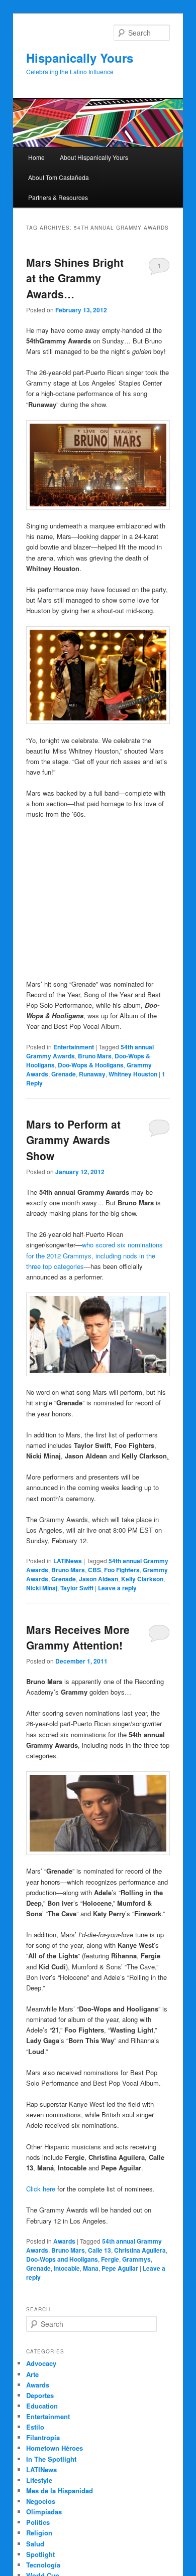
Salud (35, 2544)
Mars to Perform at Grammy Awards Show (73, 1140)
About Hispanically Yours (94, 157)
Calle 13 (100, 2250)
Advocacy (41, 2363)
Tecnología (43, 2565)
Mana (91, 2268)
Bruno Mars (95, 1056)
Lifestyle (39, 2480)
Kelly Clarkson (142, 1579)
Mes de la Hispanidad (60, 2491)
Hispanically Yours (80, 58)
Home (36, 157)
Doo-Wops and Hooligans (62, 2259)
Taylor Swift (77, 1588)
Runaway (92, 1074)
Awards (64, 2241)
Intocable (67, 2268)
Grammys (136, 2259)
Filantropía (43, 2437)
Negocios (41, 2501)
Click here (41, 2189)
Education (42, 2406)
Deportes (40, 2395)
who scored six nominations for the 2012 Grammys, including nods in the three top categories (94, 1255)
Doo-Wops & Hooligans (91, 1065)
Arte (32, 2374)
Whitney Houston (133, 1074)
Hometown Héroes (55, 2448)
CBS (94, 1570)
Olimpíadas (44, 2512)
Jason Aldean (99, 1579)
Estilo (35, 2427)
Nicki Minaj (42, 1588)
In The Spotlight (51, 2459)
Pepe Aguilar (120, 2268)
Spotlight (40, 2554)
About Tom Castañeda (59, 177)
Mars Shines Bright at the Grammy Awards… (75, 278)
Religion (39, 2533)
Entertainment (74, 1047)
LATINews (68, 1561)
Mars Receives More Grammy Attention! (78, 1637)
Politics (38, 2522)
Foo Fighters (122, 1570)
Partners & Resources (58, 197)
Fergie (110, 2259)
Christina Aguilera (140, 2250)
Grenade (64, 1074)
